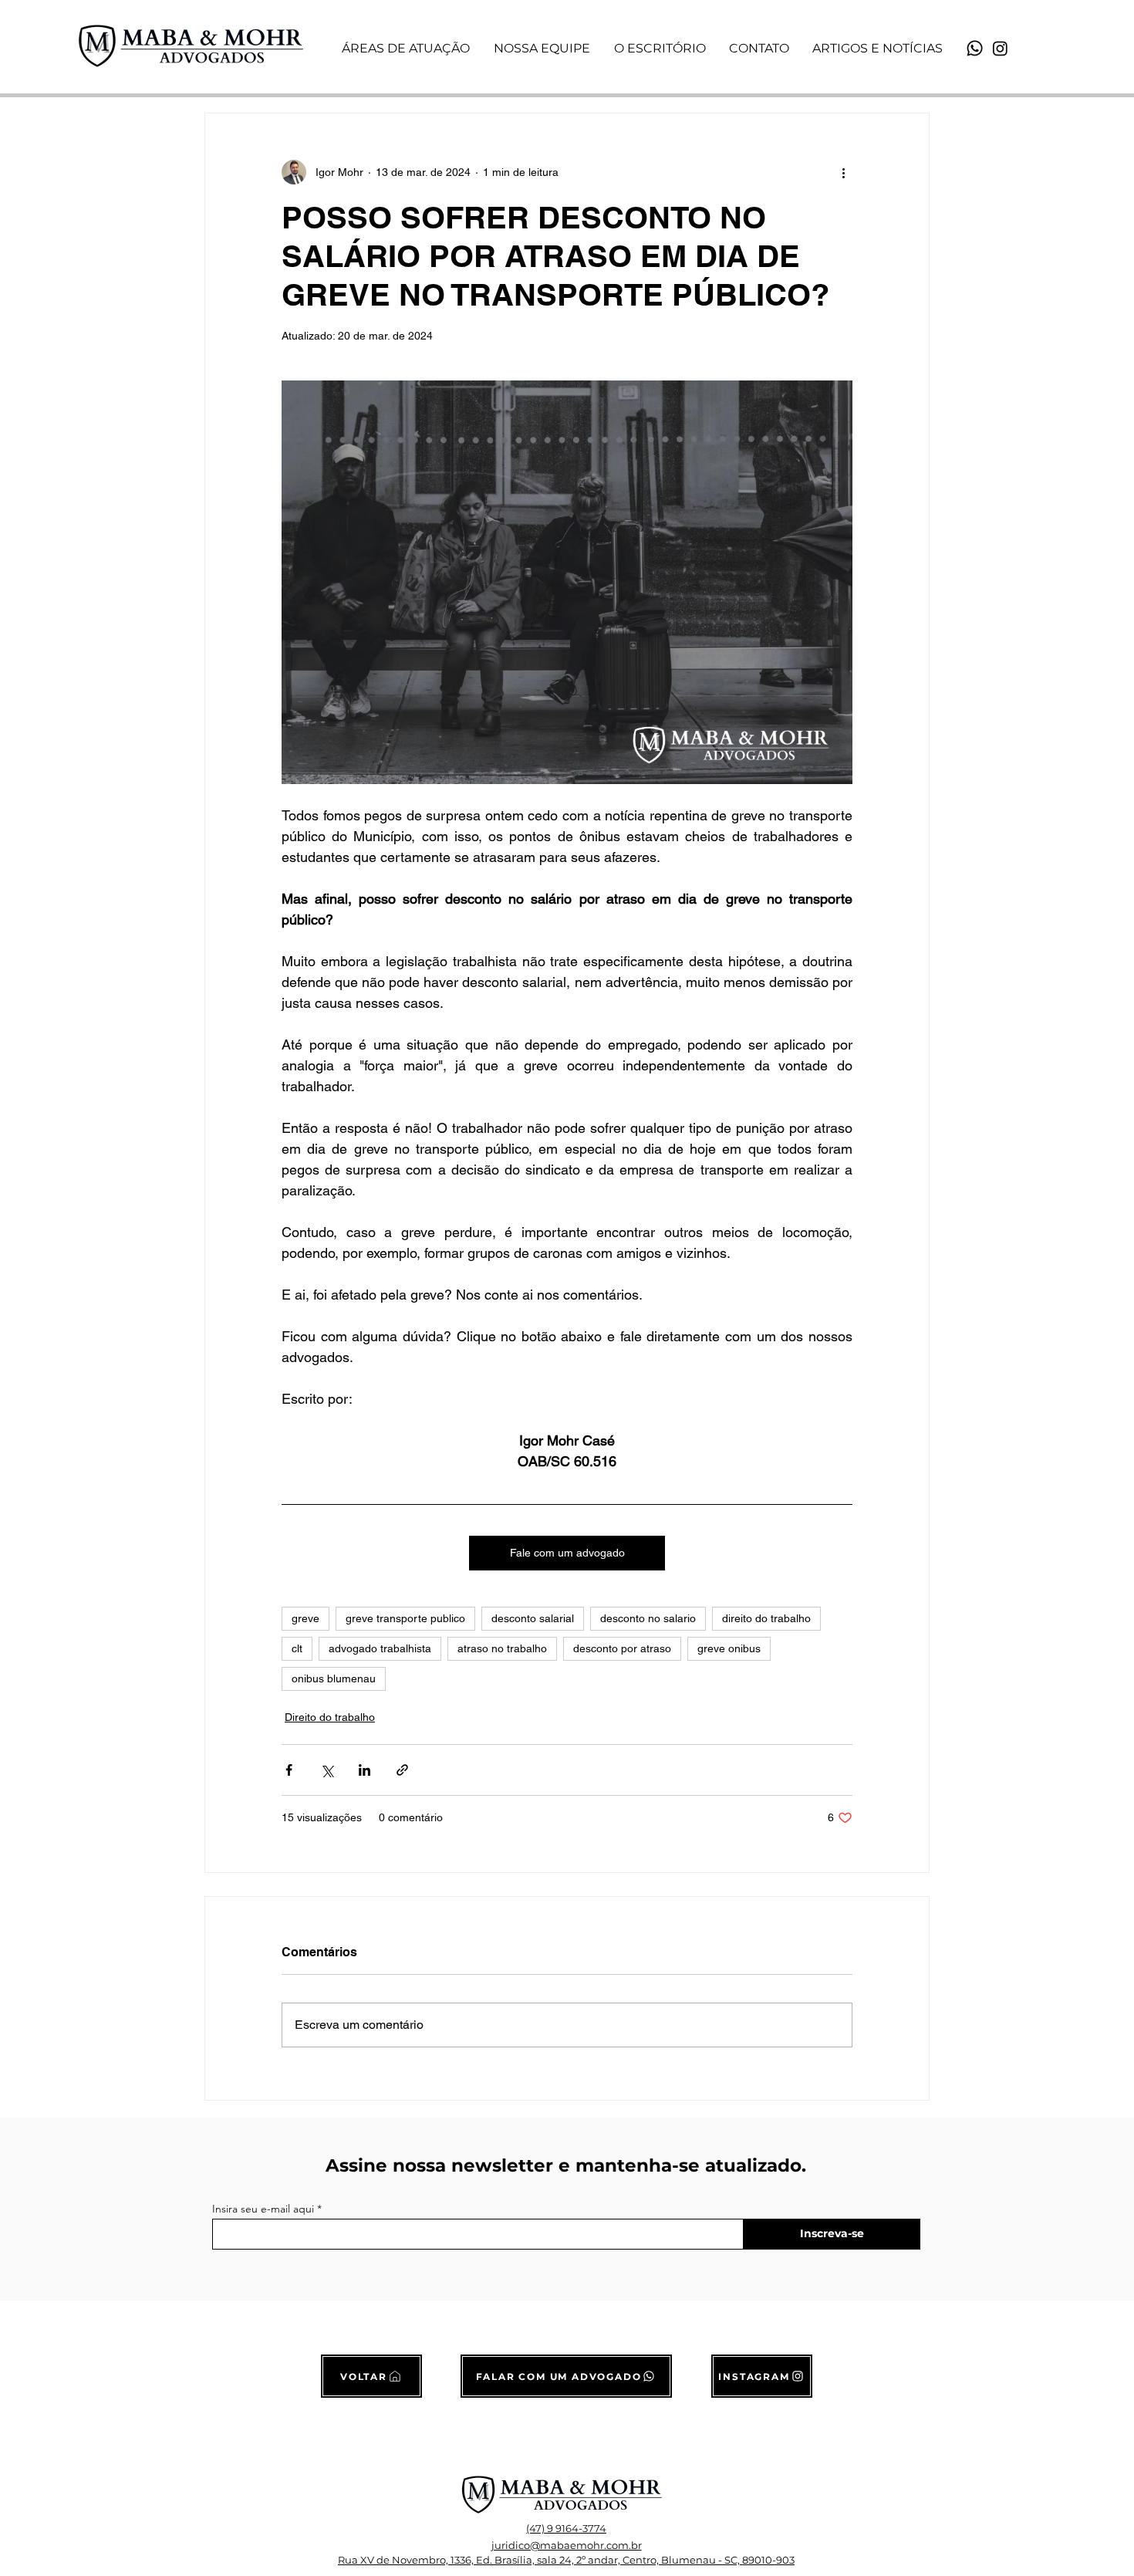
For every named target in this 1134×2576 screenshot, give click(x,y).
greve (305, 1618)
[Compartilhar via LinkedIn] (364, 1770)
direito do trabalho (766, 1618)
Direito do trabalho (330, 1717)
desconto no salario (648, 1618)
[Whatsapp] (975, 48)
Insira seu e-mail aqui (263, 2209)
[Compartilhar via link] (402, 1770)
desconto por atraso (622, 1648)
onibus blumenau (334, 1678)
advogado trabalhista (380, 1648)
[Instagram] (1000, 48)
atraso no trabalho (502, 1648)
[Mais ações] (843, 172)
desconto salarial (533, 1618)
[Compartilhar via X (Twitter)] (327, 1770)
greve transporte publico (405, 1618)
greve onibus (729, 1648)
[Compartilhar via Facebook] (289, 1770)
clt (297, 1648)
